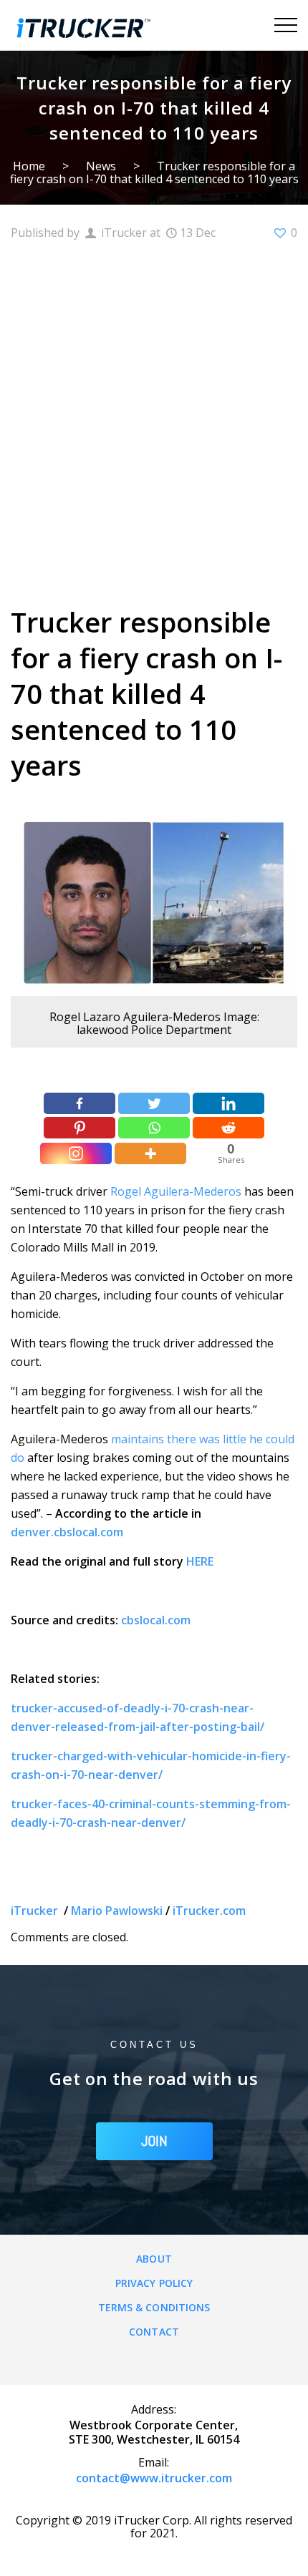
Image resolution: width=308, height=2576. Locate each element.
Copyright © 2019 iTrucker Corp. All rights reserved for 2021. (154, 2527)
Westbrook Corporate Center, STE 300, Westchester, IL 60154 (154, 2432)
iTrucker (36, 1911)
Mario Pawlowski (117, 1911)
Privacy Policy (154, 2283)
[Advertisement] (154, 421)
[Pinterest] (80, 1128)
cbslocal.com (156, 1620)
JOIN (154, 2141)
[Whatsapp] (154, 1128)
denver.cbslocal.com (67, 1532)
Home (29, 166)
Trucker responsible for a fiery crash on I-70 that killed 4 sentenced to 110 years (154, 172)
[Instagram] (76, 1153)
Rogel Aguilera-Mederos (176, 1191)
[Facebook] (80, 1103)
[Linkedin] (228, 1103)
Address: (154, 2409)
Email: (154, 2462)
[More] (150, 1153)
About (154, 2259)
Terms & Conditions (154, 2307)
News (101, 166)
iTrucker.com (209, 1911)
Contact (154, 2332)
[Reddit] (228, 1128)
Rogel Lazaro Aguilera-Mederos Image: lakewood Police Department (154, 1023)
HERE (200, 1561)
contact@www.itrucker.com (154, 2478)
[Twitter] (154, 1103)
